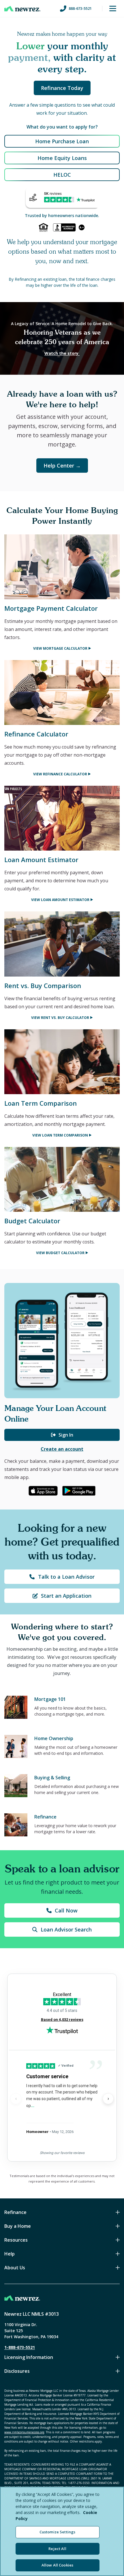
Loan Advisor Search (66, 1929)
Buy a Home (18, 2226)
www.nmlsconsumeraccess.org (24, 2432)
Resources (16, 2240)
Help (10, 2254)
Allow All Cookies (57, 2565)
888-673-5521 (80, 8)
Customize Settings (57, 2532)
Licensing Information (29, 2357)
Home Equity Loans (62, 158)
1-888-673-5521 (20, 2347)
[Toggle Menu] (113, 9)
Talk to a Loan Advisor (66, 1577)
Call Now (66, 1910)
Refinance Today (62, 88)
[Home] (22, 9)
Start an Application (66, 1596)
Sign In (66, 1435)
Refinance (15, 2212)
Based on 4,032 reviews (62, 2020)
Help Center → (62, 466)
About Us (15, 2268)
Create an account (62, 1449)
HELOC (62, 175)
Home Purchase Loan (62, 141)
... (33, 2105)
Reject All (57, 2549)
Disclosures (17, 2371)
